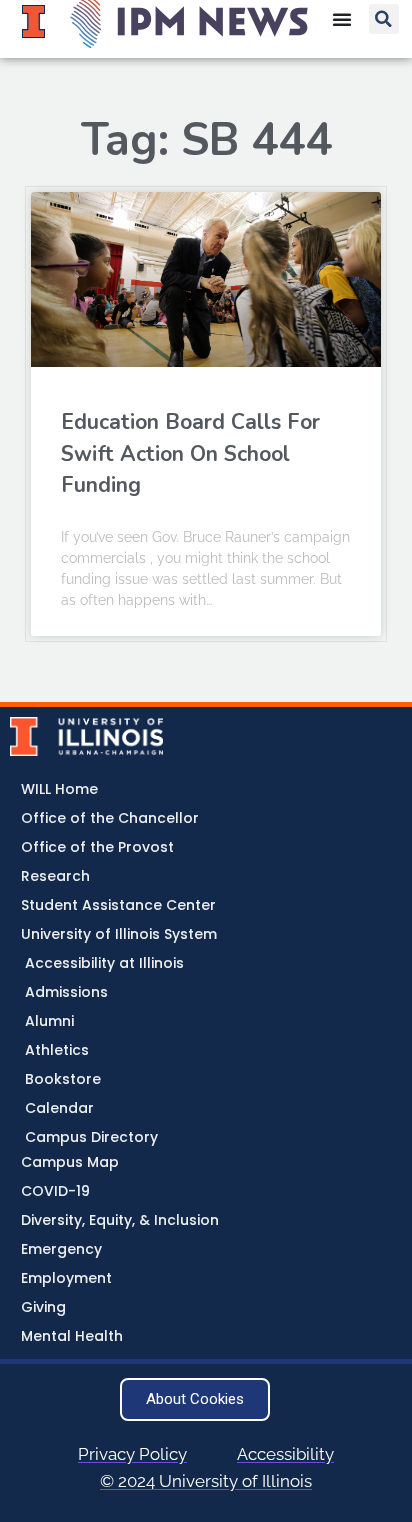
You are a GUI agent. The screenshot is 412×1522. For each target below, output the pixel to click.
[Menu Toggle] (342, 19)
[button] (384, 19)
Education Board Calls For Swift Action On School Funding (190, 453)
